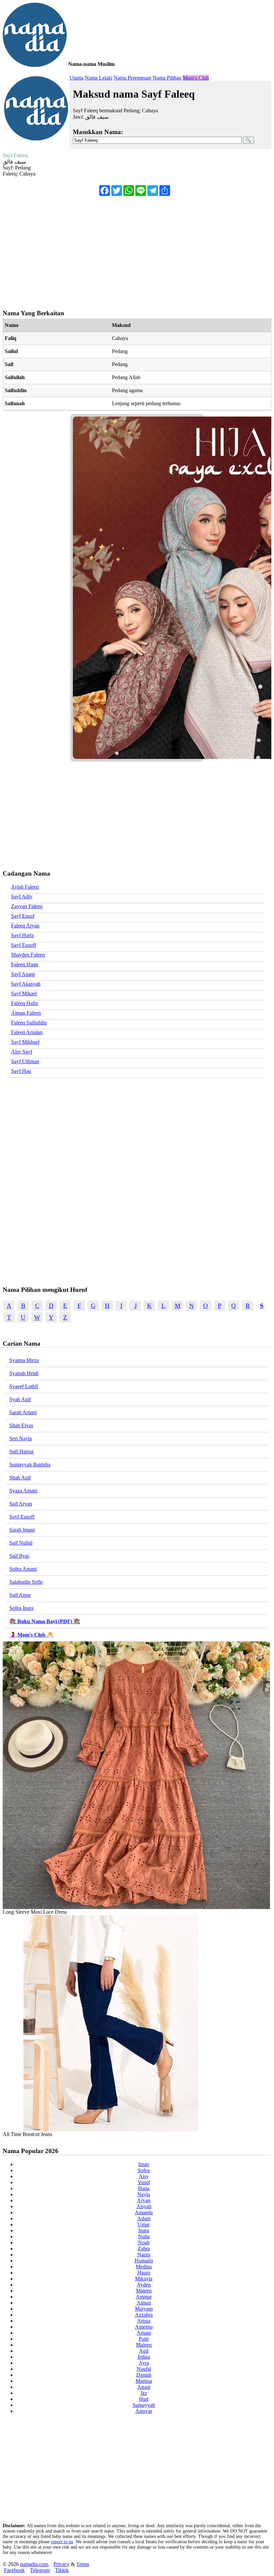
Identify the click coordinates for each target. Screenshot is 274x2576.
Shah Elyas (21, 1425)
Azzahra (144, 2315)
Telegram (40, 2570)
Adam (144, 2218)
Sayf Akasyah (26, 984)
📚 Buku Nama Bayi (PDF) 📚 (45, 1621)
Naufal (144, 2369)
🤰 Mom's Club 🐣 (31, 1635)
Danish (144, 2375)
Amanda (144, 2212)
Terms (83, 2564)
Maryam (144, 2309)
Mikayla (144, 2279)
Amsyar (144, 2411)
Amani (144, 2333)
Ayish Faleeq (25, 887)
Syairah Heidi (24, 1373)
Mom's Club (196, 78)
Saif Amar (20, 1595)
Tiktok (62, 2570)
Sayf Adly (22, 897)
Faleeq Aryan (25, 926)
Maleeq (144, 2345)
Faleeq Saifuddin (29, 1023)
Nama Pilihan (167, 78)
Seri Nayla (21, 1438)
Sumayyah (144, 2405)
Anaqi (144, 2387)
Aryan (144, 2200)
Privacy (61, 2564)
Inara (144, 2230)
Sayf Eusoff (24, 945)
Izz (144, 2393)
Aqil (144, 2351)
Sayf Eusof (23, 916)
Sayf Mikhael (25, 1042)
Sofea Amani (23, 1569)
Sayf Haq (21, 1071)
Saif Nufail (21, 1543)
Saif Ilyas (19, 1556)
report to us (62, 2542)
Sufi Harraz (22, 1451)
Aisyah (144, 2206)
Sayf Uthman (25, 1061)
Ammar (144, 2297)
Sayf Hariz (22, 935)
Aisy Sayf (22, 1052)
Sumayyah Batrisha (30, 1465)
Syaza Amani (23, 1491)
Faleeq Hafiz (25, 1003)
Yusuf (144, 2182)
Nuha (144, 2236)
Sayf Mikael (24, 993)
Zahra (144, 2249)
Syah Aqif (20, 1399)
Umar (144, 2224)
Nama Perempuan (132, 78)
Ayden (144, 2285)
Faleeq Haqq (25, 964)
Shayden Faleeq (28, 955)
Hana (144, 2188)
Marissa (144, 2381)
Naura (144, 2255)
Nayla (144, 2194)
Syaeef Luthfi (24, 1386)
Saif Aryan (21, 1504)
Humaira (144, 2261)
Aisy (144, 2176)
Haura (144, 2273)
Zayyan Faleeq (27, 906)
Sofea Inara (21, 1608)
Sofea (144, 2170)
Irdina (144, 2357)
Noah (144, 2243)
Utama (77, 78)
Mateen (144, 2291)
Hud (144, 2399)
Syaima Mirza (24, 1360)
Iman (144, 2164)
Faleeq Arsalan (27, 1032)
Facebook (14, 2570)
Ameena (144, 2327)
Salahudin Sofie (26, 1582)
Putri (144, 2339)
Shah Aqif (20, 1478)
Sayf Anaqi (23, 974)
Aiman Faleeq (26, 1013)
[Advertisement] (137, 249)
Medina (144, 2267)
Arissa (144, 2321)
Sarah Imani (22, 1530)
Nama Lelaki (99, 78)
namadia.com (34, 2564)
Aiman (144, 2303)
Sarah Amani (23, 1412)
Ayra (144, 2363)
